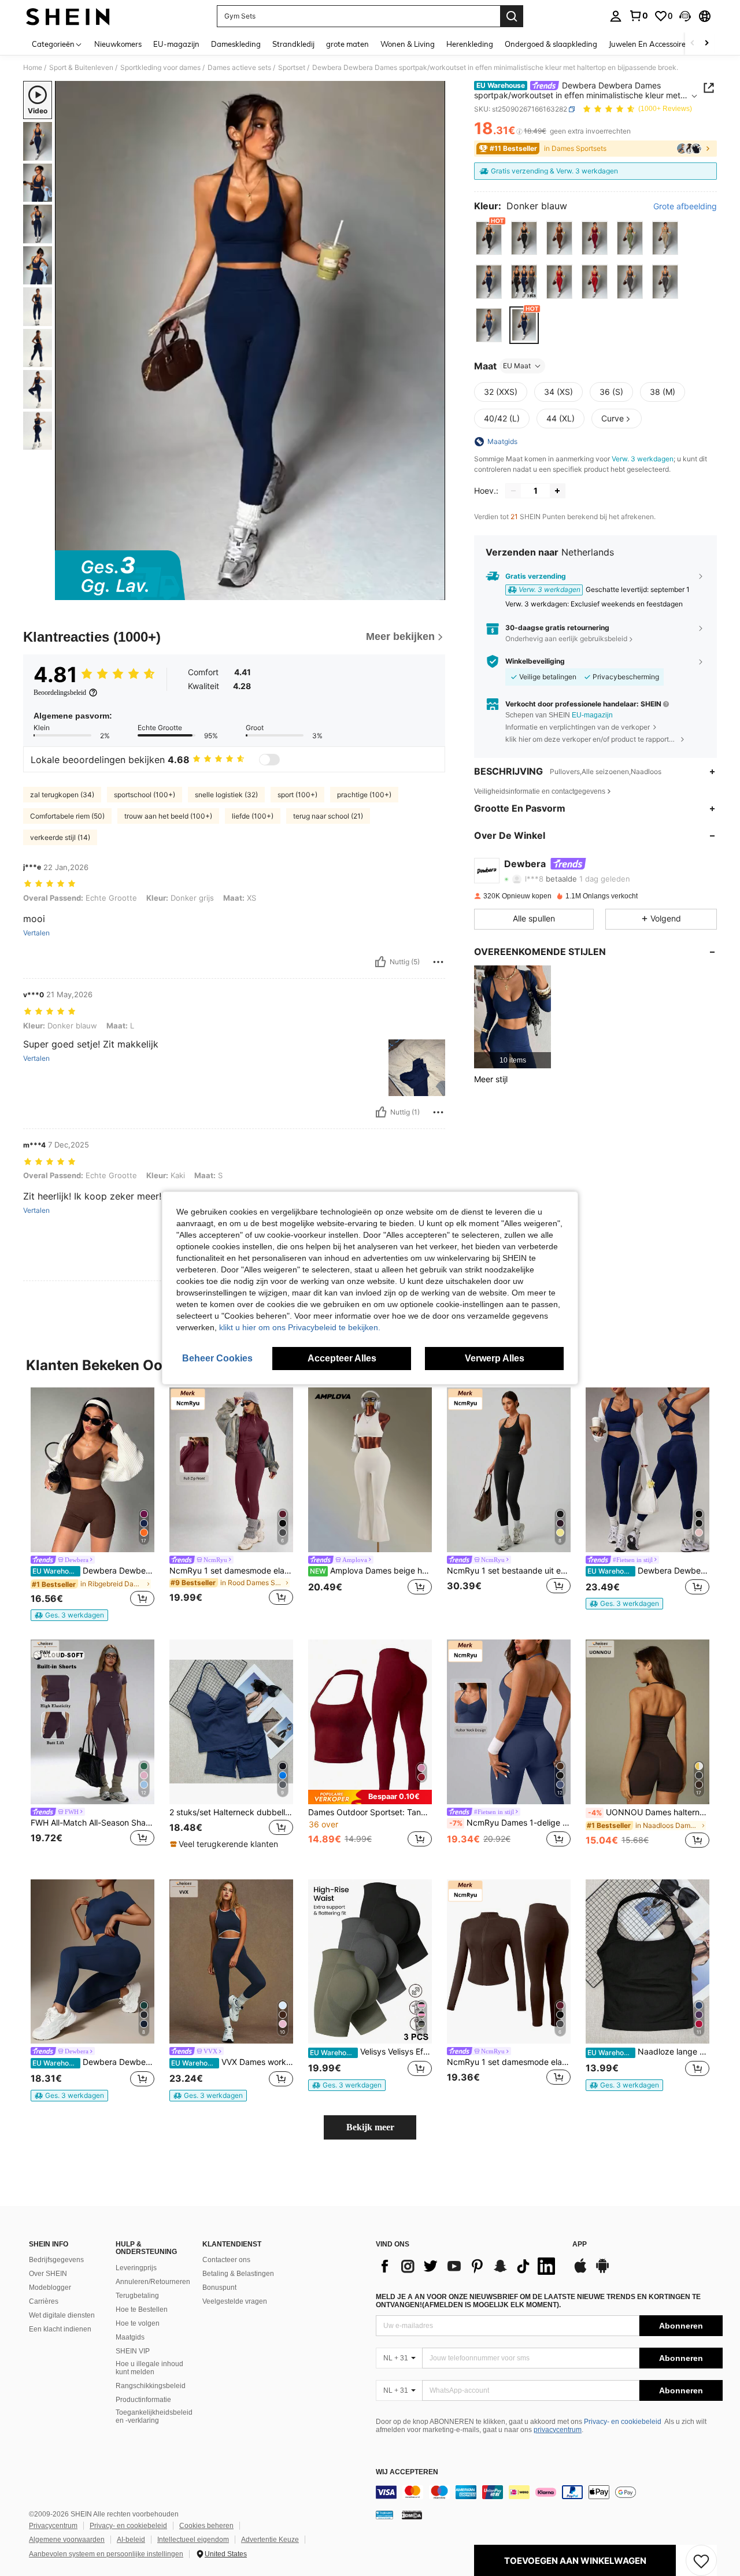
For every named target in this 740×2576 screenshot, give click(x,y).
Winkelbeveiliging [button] (535, 661)
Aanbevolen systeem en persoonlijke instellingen (106, 2554)
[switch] (269, 760)
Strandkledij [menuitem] (293, 44)
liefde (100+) (253, 816)
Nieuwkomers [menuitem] (118, 44)
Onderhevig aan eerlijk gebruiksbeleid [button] (566, 639)
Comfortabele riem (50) (67, 816)
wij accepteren (407, 2472)
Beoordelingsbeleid (60, 693)
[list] (468, 2266)
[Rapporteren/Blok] (438, 962)
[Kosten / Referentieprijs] (519, 131)
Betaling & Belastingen (238, 2274)
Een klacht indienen (60, 2329)
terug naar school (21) (328, 816)
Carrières (44, 2301)
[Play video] (250, 340)
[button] (685, 16)
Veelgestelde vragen (235, 2301)
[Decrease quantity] (513, 491)
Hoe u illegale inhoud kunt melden (149, 2368)
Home (33, 68)
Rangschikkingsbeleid (151, 2386)
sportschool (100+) (145, 795)
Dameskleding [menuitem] (236, 44)
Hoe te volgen (138, 2323)
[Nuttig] (380, 962)
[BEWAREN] (701, 2560)
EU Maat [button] (517, 366)
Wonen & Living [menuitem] (408, 44)
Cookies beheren (206, 2526)
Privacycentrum (53, 2526)
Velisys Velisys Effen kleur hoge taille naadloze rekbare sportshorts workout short (371, 2052)
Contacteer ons (226, 2260)
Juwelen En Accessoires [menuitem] (649, 44)
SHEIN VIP (133, 2351)
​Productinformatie (143, 2400)
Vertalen (36, 933)
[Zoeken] (512, 16)
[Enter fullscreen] (433, 591)
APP (580, 2244)
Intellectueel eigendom (193, 2540)
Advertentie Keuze (270, 2540)
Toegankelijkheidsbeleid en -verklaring (154, 2416)
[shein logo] (68, 16)
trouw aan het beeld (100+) (168, 816)
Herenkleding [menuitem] (470, 44)
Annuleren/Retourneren (153, 2282)
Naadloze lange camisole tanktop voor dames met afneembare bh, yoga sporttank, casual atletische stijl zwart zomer (648, 2052)
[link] (638, 16)
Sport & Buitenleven (81, 68)
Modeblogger (50, 2288)
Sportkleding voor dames (160, 68)
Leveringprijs (136, 2268)
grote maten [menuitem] (347, 44)
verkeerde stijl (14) (60, 837)
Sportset (292, 68)
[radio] (489, 238)
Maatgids (130, 2337)
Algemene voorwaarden (67, 2540)
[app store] (580, 2271)
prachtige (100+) (364, 795)
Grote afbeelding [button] (685, 206)
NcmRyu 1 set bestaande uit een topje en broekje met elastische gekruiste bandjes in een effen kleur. (509, 1571)
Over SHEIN (48, 2274)
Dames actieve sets (239, 68)
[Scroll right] (706, 44)
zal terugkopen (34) (62, 795)
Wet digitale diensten (62, 2315)
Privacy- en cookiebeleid (623, 2422)
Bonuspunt (219, 2288)
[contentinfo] (549, 2492)
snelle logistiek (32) (226, 795)
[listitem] (513, 1017)
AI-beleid (131, 2540)
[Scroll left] (693, 44)
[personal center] (616, 16)
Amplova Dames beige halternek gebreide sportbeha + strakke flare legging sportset (371, 1571)
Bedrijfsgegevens (56, 2260)
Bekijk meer (370, 2127)
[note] (69, 1615)
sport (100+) (297, 795)
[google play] (602, 2271)
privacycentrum (558, 2430)
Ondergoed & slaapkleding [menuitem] (551, 44)
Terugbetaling (137, 2296)
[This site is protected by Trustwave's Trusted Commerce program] (384, 2515)
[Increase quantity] (557, 491)
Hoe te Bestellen (142, 2309)
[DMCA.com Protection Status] (412, 2515)
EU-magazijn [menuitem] (176, 44)
